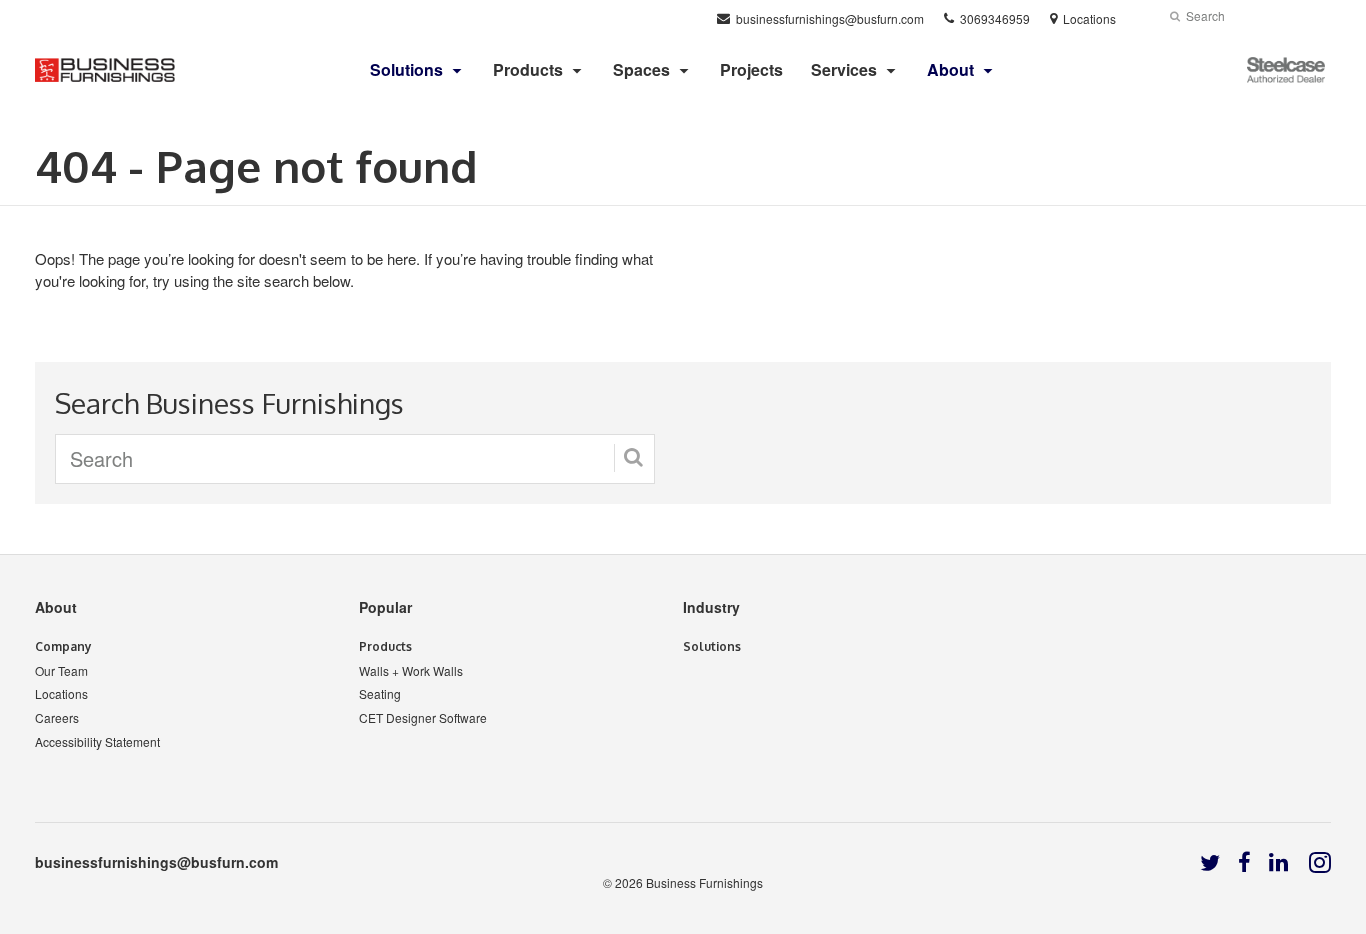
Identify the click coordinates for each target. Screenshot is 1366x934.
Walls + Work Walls (411, 670)
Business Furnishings (704, 882)
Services (844, 69)
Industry (711, 607)
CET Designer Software (423, 717)
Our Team (61, 670)
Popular (385, 607)
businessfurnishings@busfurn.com (156, 862)
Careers (57, 717)
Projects (751, 69)
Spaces (641, 69)
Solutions (712, 646)
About (56, 607)
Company (63, 646)
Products (528, 69)
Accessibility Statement (97, 741)
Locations (61, 693)
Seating (380, 693)
